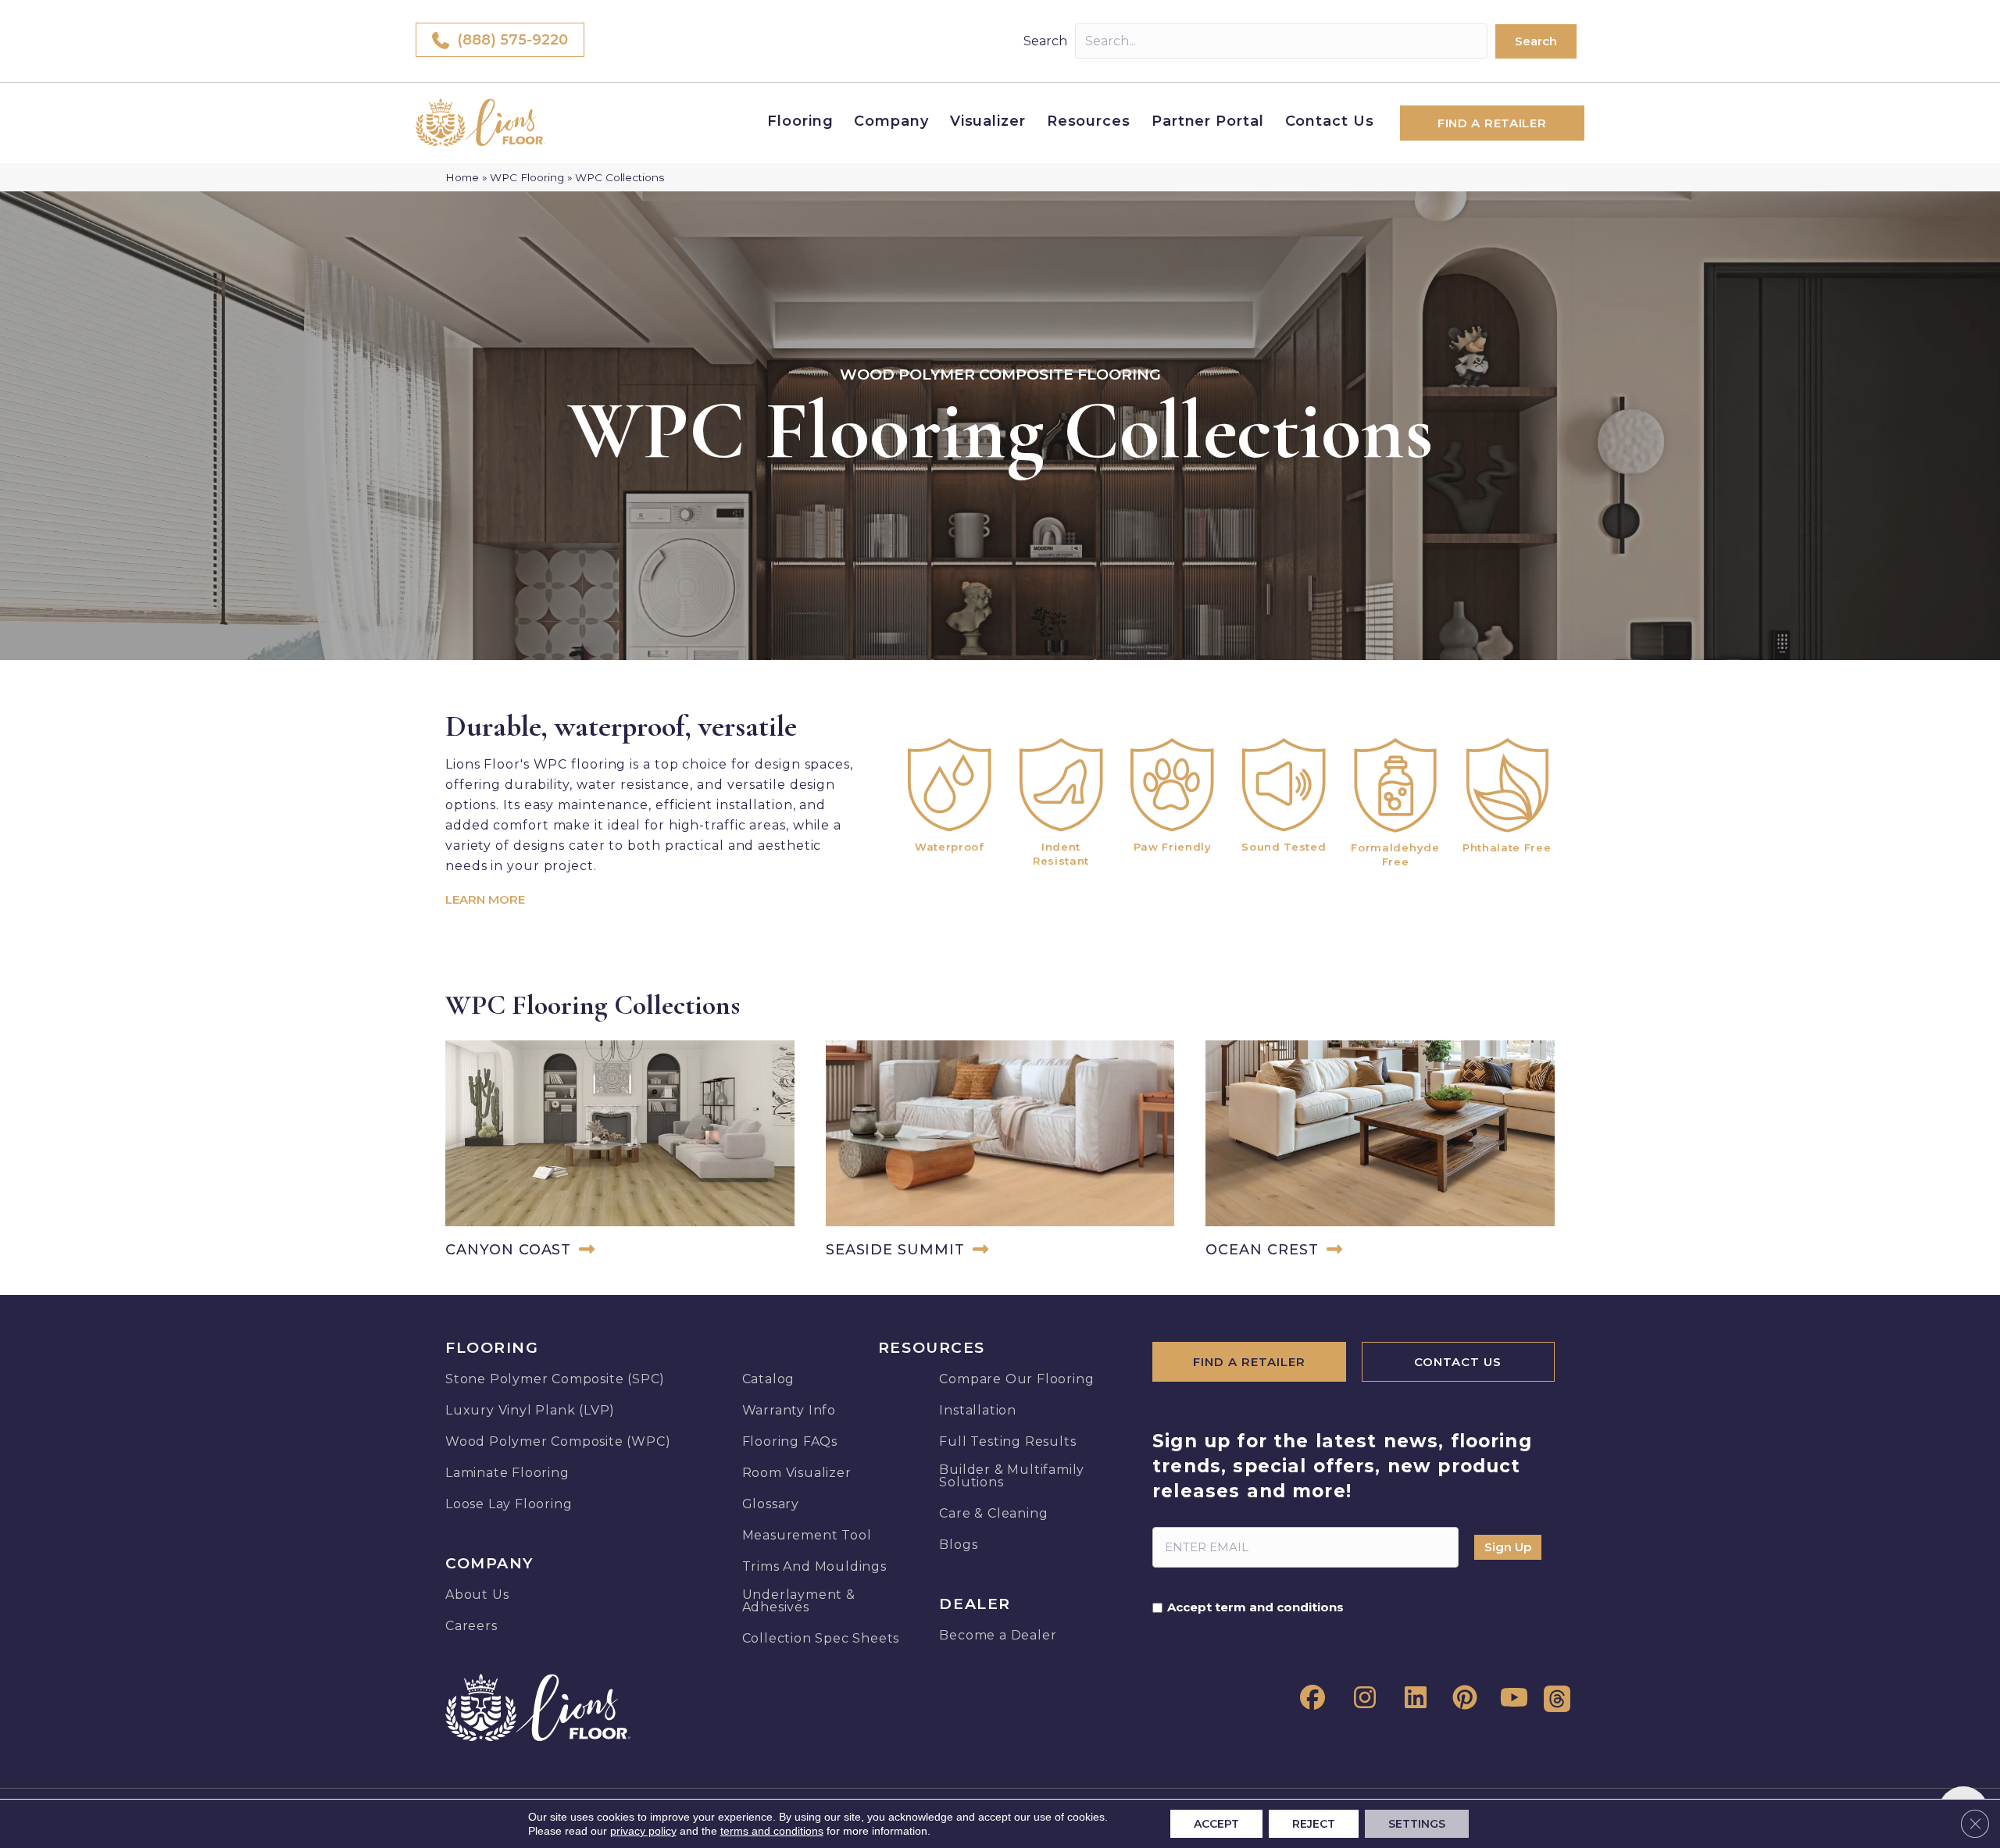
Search (1045, 41)
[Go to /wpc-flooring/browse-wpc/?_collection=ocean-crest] (1380, 1152)
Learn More (485, 899)
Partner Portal (1208, 121)
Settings (1417, 1824)
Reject (1314, 1824)
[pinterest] (1462, 1698)
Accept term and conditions (1255, 1607)
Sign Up (1508, 1547)
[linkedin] (1411, 1698)
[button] (1536, 41)
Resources (1089, 121)
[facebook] (1309, 1698)
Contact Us (1330, 121)
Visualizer (988, 121)
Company (891, 121)
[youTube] (1512, 1698)
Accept (1216, 1824)
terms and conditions (772, 1831)
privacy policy (643, 1831)
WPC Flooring (527, 177)
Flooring (800, 121)
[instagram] (1360, 1698)
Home (462, 177)
